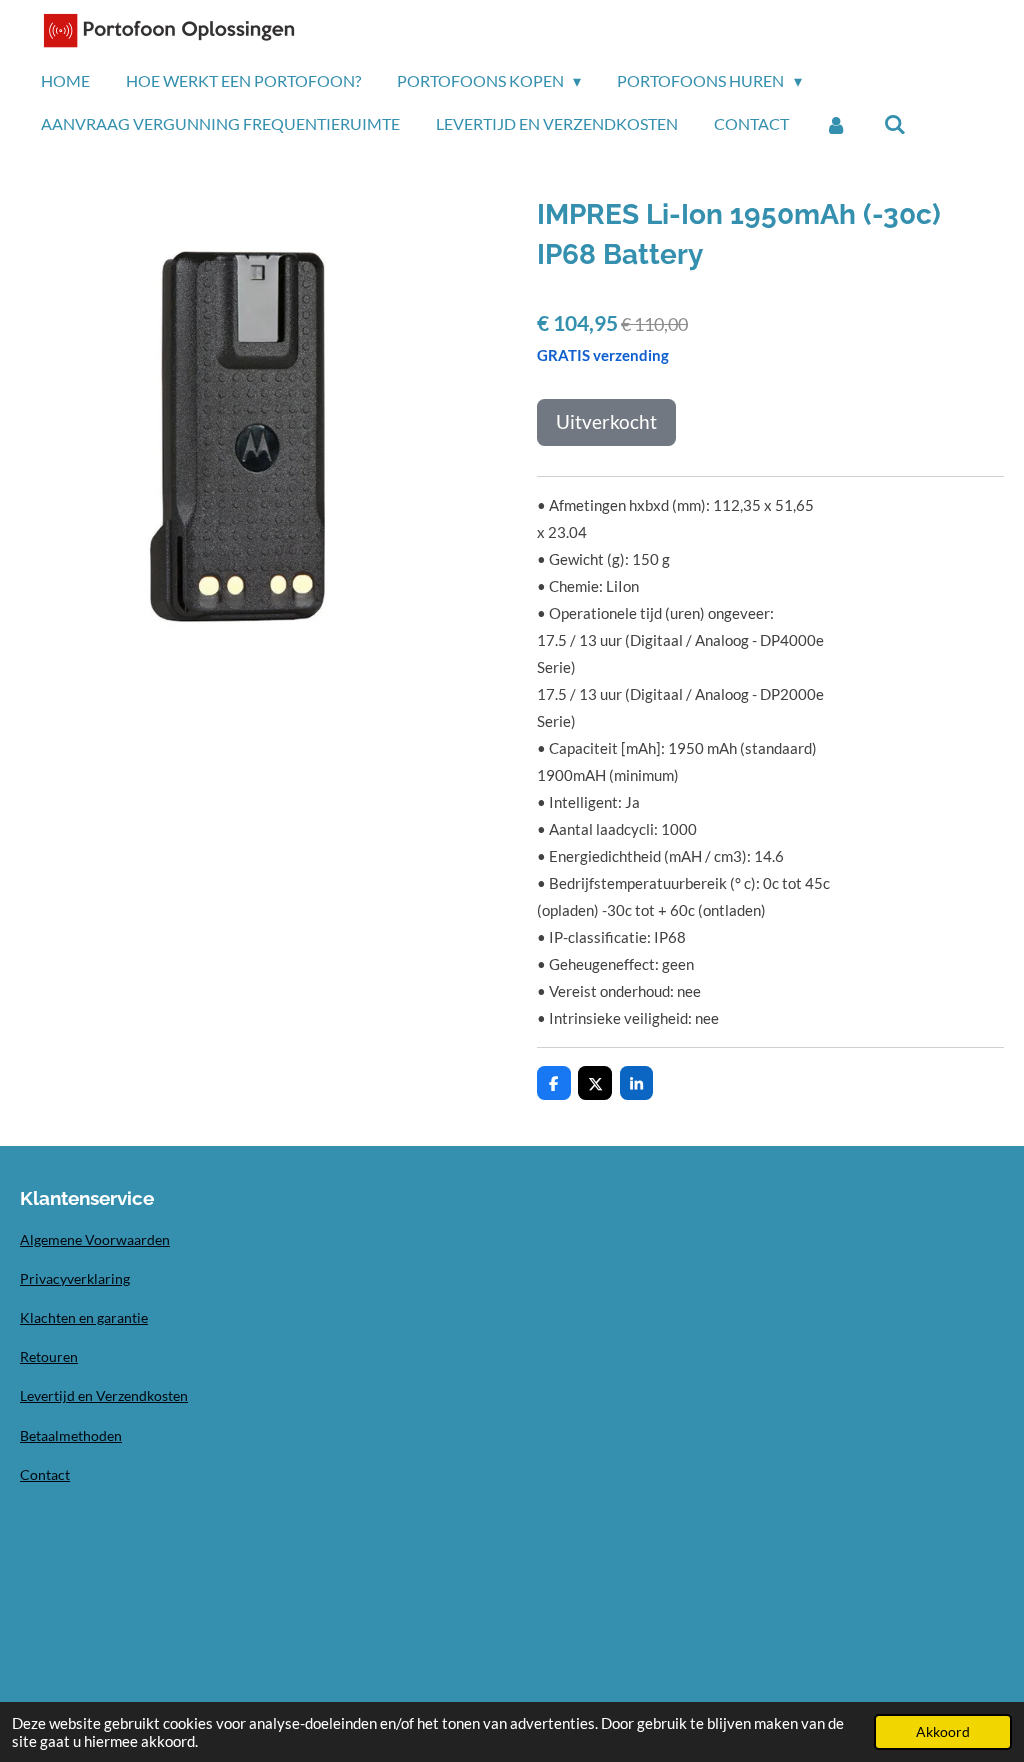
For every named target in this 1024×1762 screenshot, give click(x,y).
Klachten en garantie (84, 1317)
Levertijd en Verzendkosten (104, 1395)
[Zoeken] (894, 124)
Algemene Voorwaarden (95, 1239)
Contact (45, 1474)
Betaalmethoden (71, 1435)
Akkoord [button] (943, 1732)
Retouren (49, 1356)
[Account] (836, 124)
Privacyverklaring (75, 1278)
